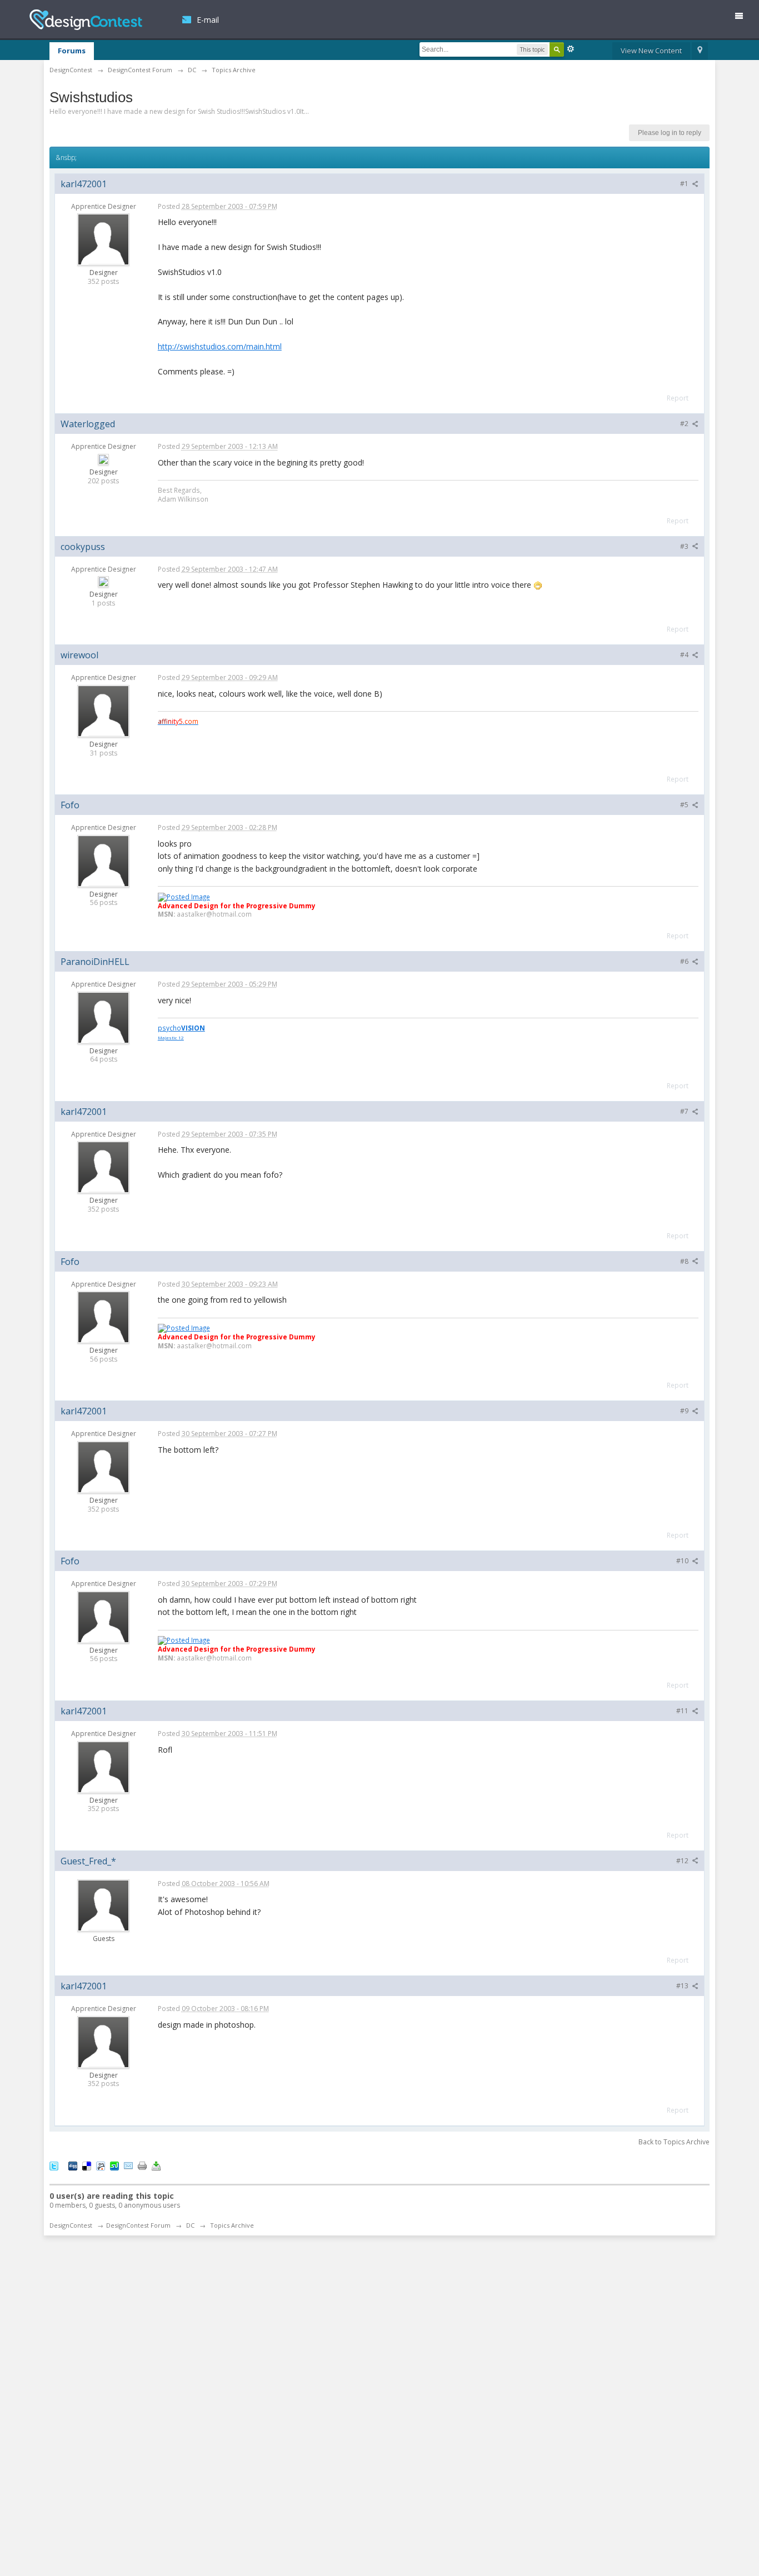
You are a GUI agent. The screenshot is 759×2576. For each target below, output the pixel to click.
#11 (683, 1711)
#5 (685, 805)
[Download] (156, 2165)
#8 (685, 1261)
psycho (181, 1028)
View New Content (651, 51)
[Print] (142, 2165)
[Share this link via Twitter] (54, 2165)
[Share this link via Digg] (73, 2165)
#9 (685, 1411)
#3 (685, 546)
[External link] (184, 896)
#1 (685, 184)
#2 (685, 424)
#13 (683, 1986)
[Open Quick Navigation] (700, 51)
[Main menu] (743, 18)
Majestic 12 (171, 1037)
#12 (683, 1861)
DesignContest (86, 20)
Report (678, 398)
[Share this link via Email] (128, 2165)
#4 (685, 655)
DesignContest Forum (138, 2225)
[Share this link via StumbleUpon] (114, 2165)
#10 (683, 1561)
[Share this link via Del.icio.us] (87, 2165)
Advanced (571, 49)
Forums (72, 51)
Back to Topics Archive (674, 2142)
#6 (685, 961)
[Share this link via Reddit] (101, 2165)
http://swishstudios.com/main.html (220, 346)
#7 (685, 1111)
